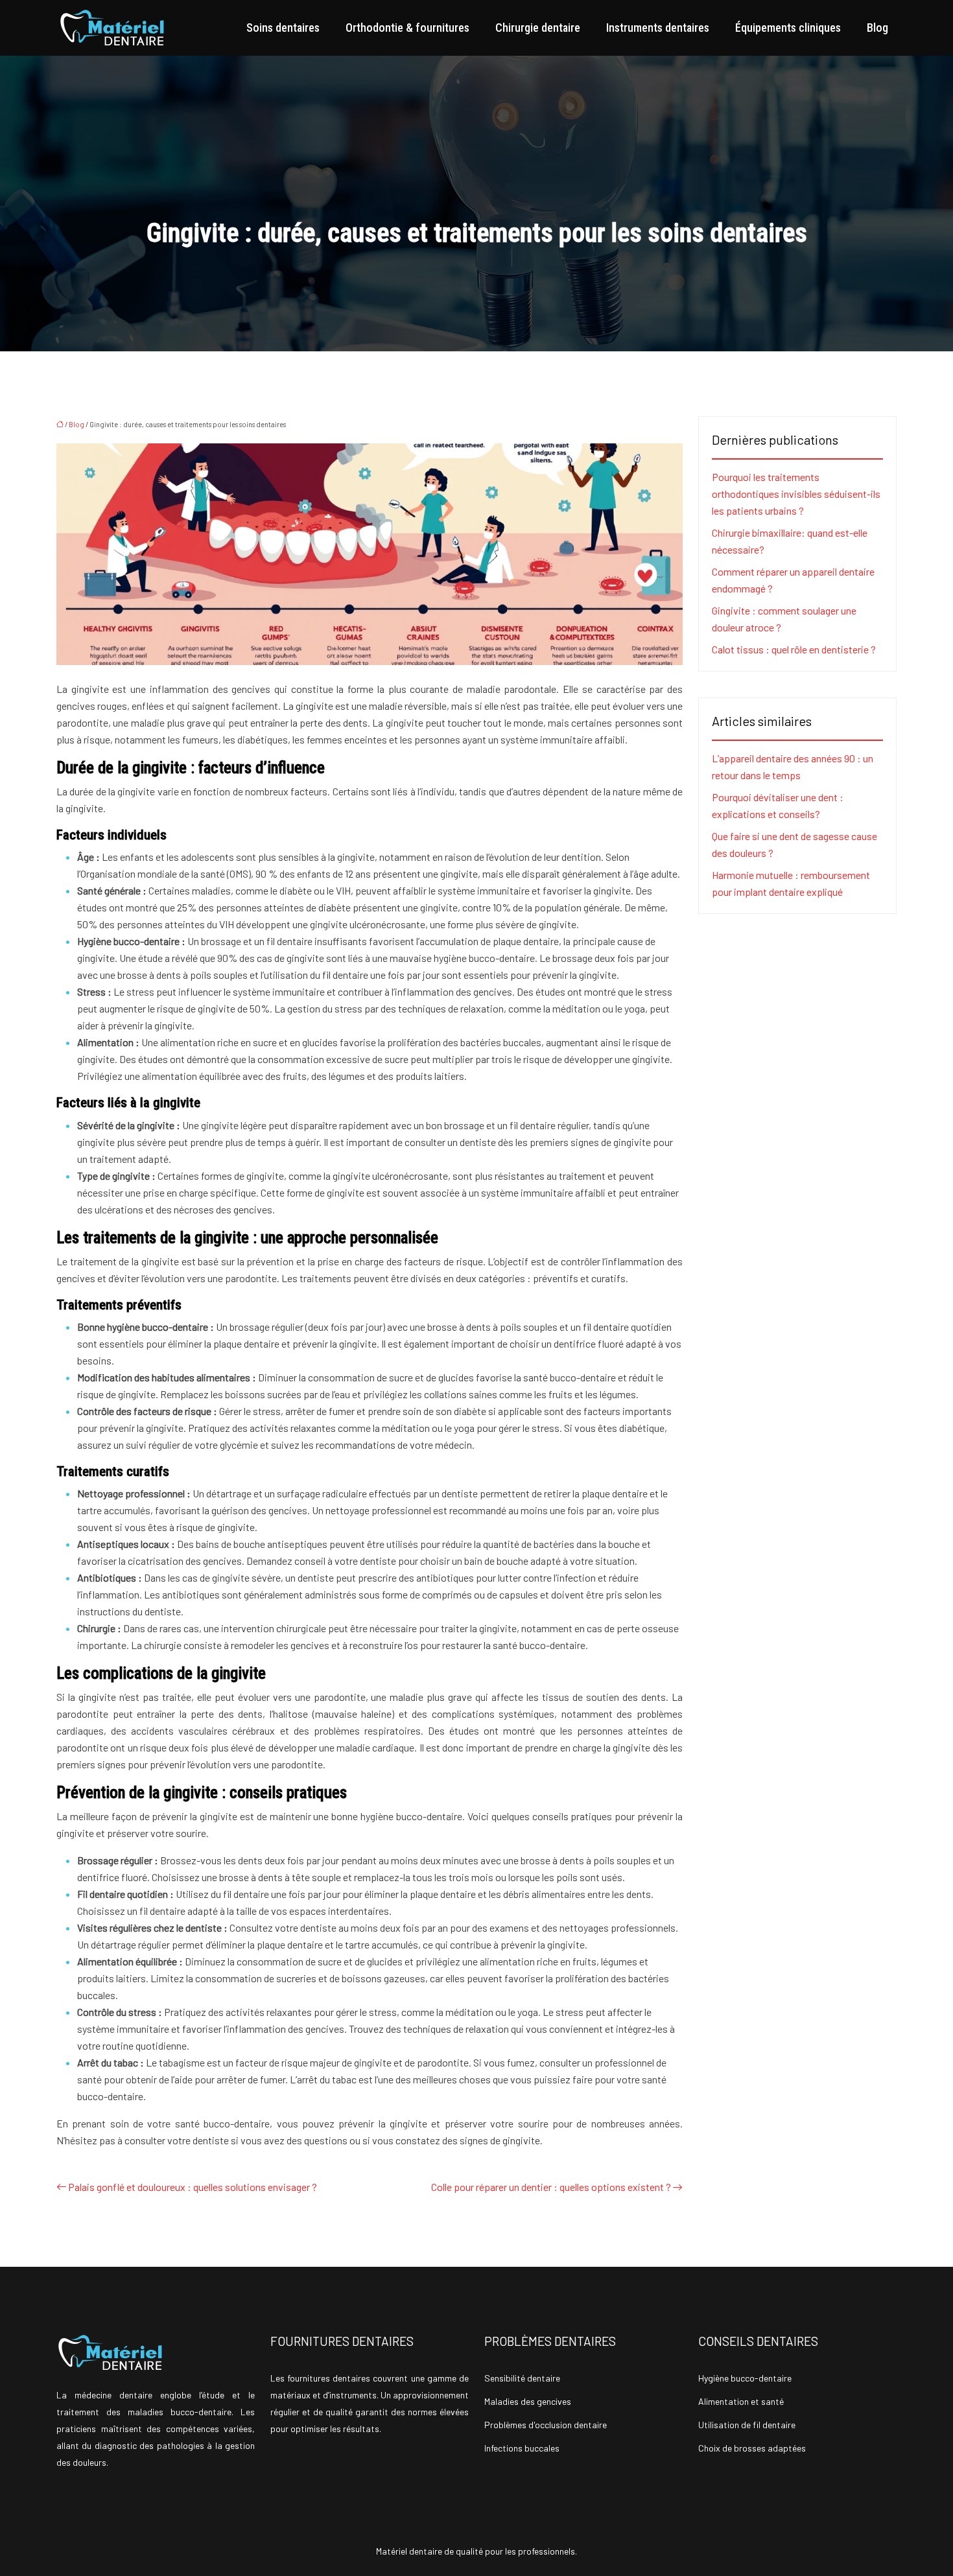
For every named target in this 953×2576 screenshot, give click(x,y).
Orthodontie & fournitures (407, 28)
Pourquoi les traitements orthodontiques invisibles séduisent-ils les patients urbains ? (796, 494)
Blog (877, 28)
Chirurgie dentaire (538, 28)
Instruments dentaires (658, 28)
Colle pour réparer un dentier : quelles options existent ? (551, 2187)
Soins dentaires (283, 28)
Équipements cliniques (788, 28)
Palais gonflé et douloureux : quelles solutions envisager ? (193, 2187)
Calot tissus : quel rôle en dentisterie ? (794, 649)
